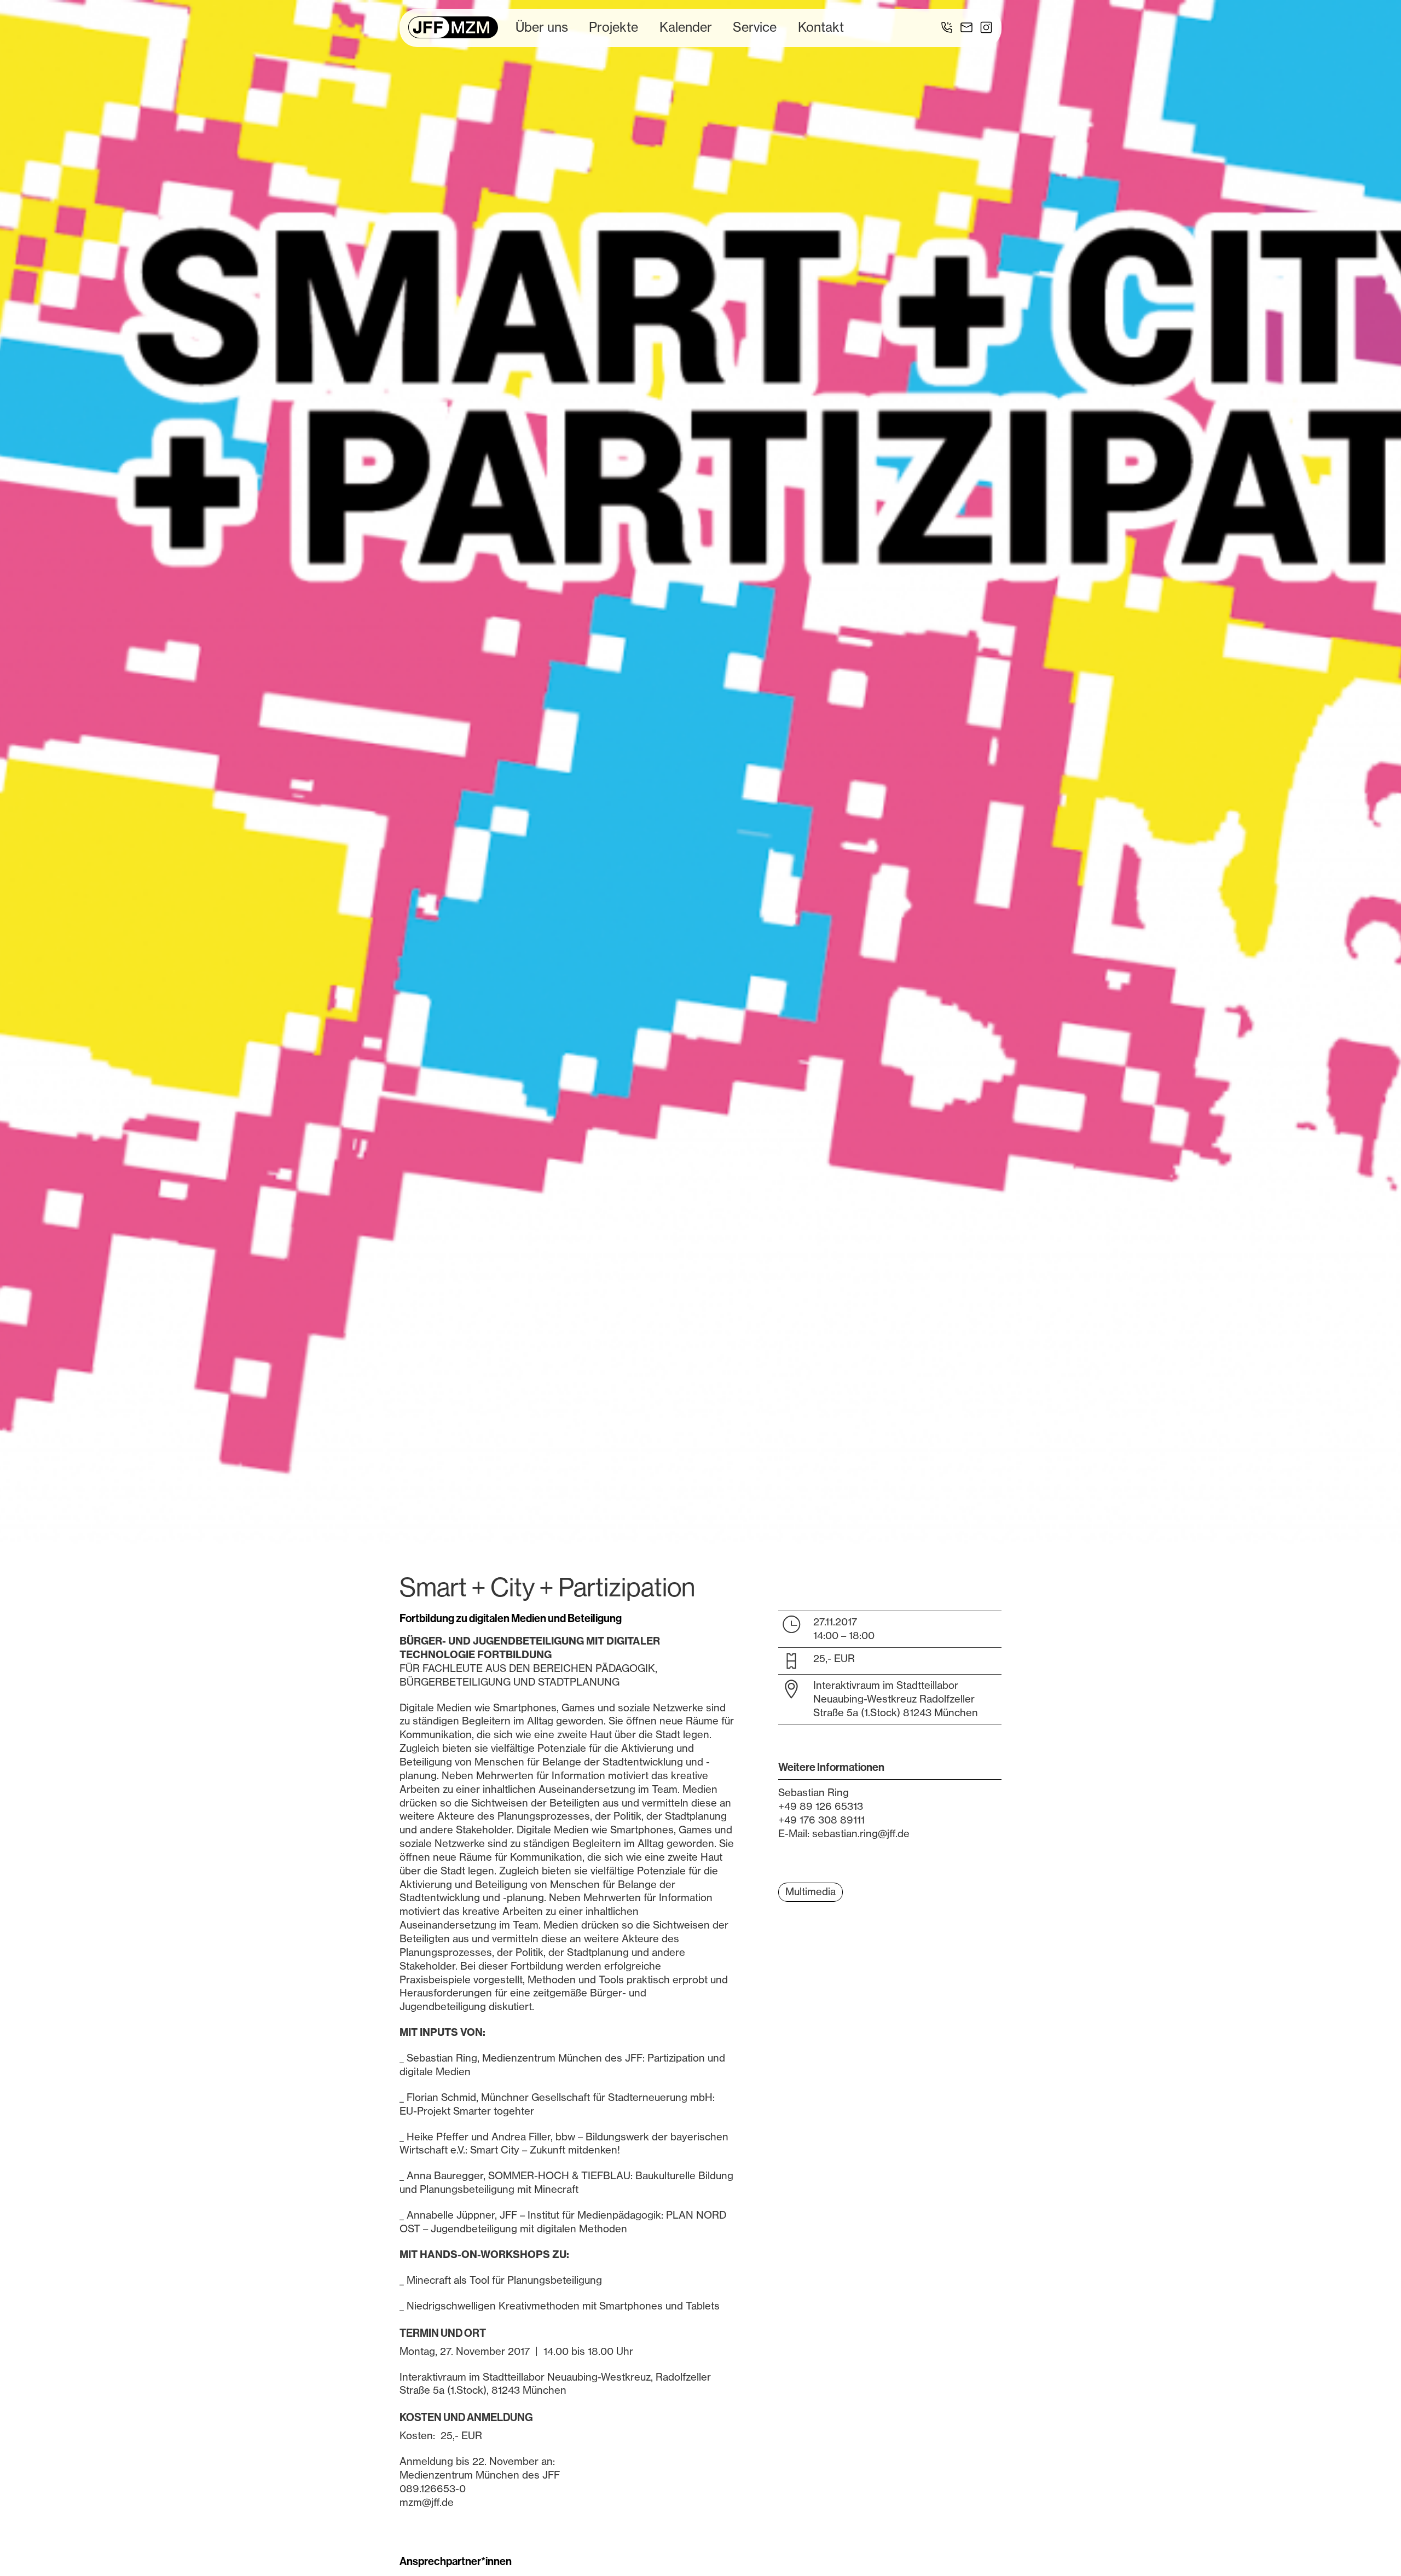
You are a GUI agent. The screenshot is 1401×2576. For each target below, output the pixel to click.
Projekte (613, 27)
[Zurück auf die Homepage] (453, 27)
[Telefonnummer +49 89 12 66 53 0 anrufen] (947, 27)
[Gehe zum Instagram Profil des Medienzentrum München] (986, 27)
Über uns (542, 27)
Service (755, 27)
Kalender (686, 27)
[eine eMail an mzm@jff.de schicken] (966, 27)
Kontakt (821, 27)
